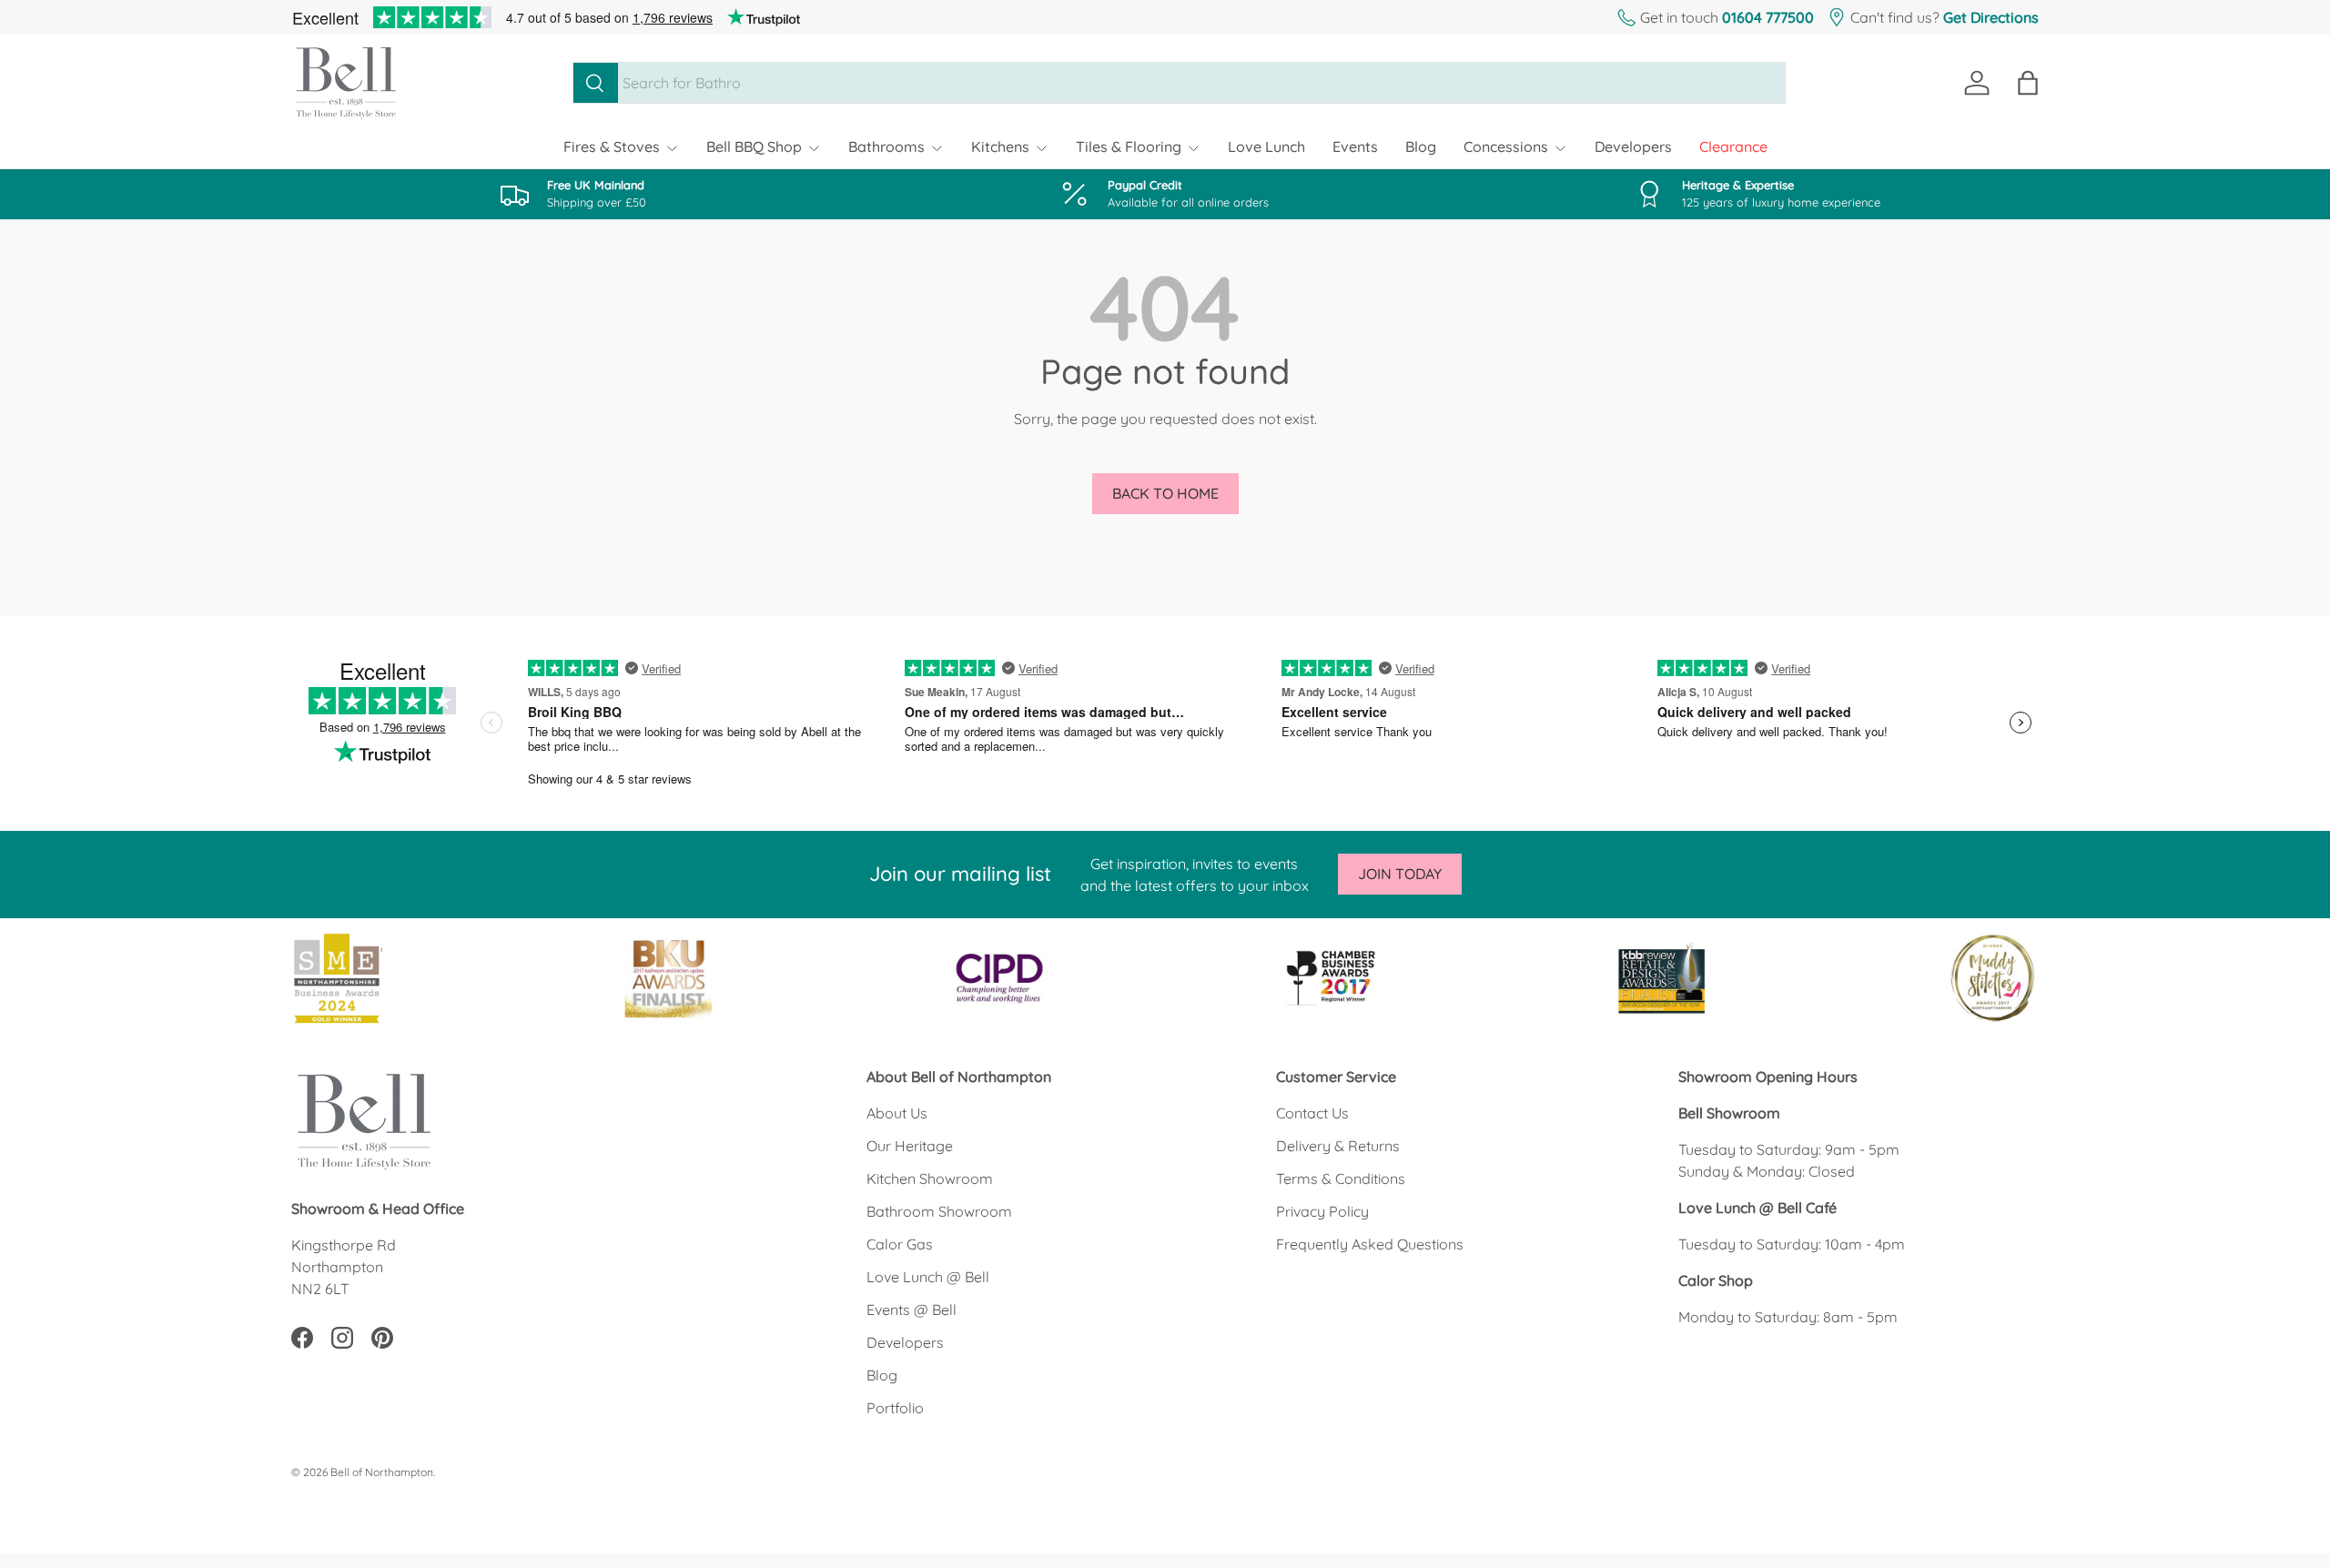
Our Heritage (910, 1146)
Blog (1421, 147)
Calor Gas (900, 1244)
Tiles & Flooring (1129, 147)
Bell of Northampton (382, 1472)
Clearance (1733, 147)
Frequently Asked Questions (1370, 1244)
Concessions (1506, 147)
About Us (897, 1113)
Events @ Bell (912, 1310)
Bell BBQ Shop (754, 147)
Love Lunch (1266, 147)
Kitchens (1000, 147)
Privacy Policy (1322, 1211)
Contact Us (1312, 1113)
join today (1400, 874)
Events (1355, 147)
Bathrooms (886, 147)
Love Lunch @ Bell (928, 1277)
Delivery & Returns (1338, 1146)
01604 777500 (1768, 17)
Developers (1633, 147)
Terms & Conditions (1341, 1179)
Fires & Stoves (612, 147)
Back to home (1165, 493)
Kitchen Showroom (930, 1179)
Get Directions (1991, 17)
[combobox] (1179, 83)
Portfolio (895, 1408)
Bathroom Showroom (939, 1211)
